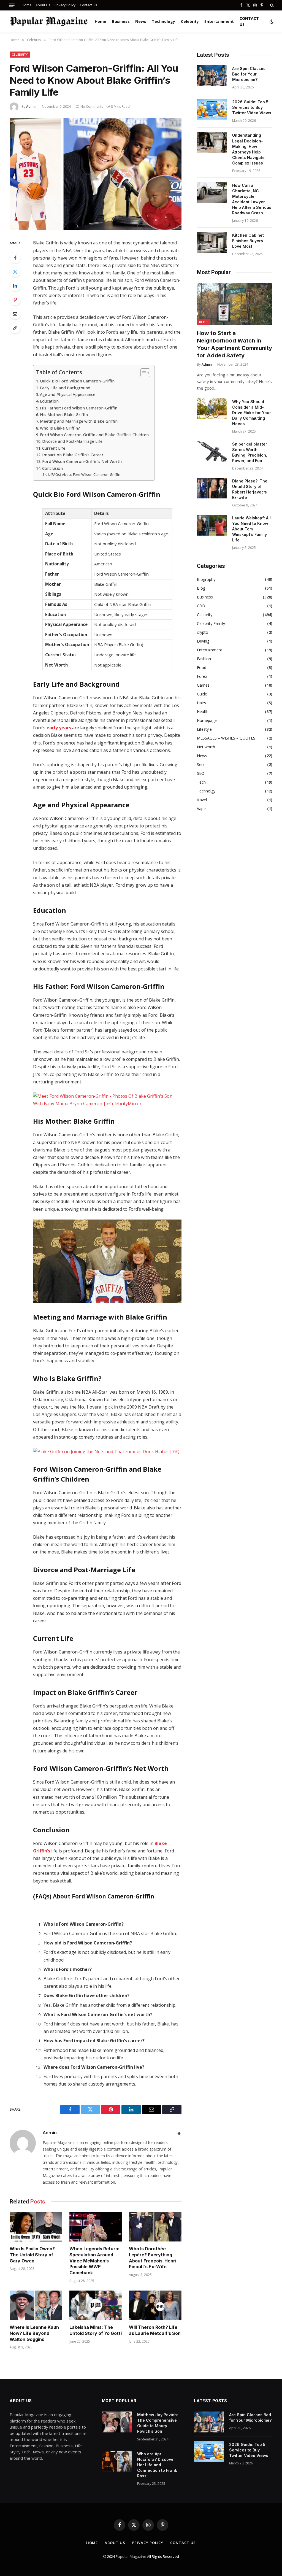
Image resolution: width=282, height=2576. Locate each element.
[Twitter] (15, 272)
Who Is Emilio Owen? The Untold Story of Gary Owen (32, 2255)
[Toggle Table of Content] (143, 373)
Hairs (201, 703)
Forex (202, 676)
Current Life (54, 448)
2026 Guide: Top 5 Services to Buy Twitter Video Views (252, 107)
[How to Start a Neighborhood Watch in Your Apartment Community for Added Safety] (235, 304)
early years (59, 728)
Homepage (207, 720)
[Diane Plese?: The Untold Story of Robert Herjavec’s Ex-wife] (212, 488)
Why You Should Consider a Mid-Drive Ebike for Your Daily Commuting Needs (252, 413)
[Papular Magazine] (49, 21)
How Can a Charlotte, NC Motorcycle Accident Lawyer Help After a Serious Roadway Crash (252, 199)
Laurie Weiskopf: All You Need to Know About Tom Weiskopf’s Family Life (251, 529)
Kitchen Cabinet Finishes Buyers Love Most (248, 241)
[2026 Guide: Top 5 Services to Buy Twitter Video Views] (212, 109)
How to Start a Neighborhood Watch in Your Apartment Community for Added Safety (234, 344)
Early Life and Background (65, 388)
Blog (203, 322)
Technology (163, 21)
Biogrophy (206, 579)
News (141, 21)
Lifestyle (204, 729)
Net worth (206, 747)
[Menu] (12, 5)
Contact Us (88, 5)
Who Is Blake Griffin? (60, 428)
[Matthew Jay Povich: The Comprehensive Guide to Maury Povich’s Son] (117, 2422)
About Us (43, 5)
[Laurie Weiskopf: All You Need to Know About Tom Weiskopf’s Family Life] (212, 525)
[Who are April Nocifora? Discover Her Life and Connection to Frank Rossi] (117, 2461)
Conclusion (52, 468)
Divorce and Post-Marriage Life (72, 441)
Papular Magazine (131, 2556)
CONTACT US (249, 21)
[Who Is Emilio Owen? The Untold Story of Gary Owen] (36, 2227)
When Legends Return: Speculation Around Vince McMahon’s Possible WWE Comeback (94, 2261)
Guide (202, 694)
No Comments (92, 106)
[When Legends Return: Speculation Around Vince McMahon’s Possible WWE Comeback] (96, 2227)
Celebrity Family (211, 623)
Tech (201, 782)
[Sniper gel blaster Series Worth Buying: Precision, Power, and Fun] (212, 451)
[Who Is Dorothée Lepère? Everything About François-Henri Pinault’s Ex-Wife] (155, 2227)
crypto (203, 632)
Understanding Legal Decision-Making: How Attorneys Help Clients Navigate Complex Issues (248, 149)
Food (202, 667)
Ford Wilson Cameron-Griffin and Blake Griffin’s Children (94, 435)
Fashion (204, 659)
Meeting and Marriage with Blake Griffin (79, 421)
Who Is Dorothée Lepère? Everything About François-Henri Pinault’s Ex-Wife (153, 2258)
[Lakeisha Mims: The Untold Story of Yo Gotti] (96, 2305)
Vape (201, 809)
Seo (200, 764)
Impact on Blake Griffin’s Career (73, 455)
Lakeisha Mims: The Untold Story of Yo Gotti (96, 2330)
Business (121, 21)
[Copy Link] (15, 328)
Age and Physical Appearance (68, 394)
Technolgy (206, 791)
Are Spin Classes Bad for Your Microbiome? (249, 74)
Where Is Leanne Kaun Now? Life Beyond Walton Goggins (34, 2333)
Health (203, 712)
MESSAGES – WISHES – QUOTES (226, 738)
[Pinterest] (15, 300)
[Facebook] (15, 258)
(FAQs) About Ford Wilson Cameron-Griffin (85, 474)
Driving (203, 641)
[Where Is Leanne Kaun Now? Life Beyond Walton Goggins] (36, 2305)
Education (49, 401)
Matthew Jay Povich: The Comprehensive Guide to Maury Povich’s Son (158, 2423)
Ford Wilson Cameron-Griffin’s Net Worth (82, 461)
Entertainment (219, 21)
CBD (201, 606)
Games (203, 685)
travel (202, 800)
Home (27, 5)
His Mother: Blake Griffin (64, 415)
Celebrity (190, 21)
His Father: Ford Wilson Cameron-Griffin (79, 408)
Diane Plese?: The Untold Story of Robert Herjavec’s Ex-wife (250, 489)
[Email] (15, 314)
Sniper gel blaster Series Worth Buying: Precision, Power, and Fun (250, 452)
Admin (31, 106)
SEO (201, 773)
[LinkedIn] (15, 286)
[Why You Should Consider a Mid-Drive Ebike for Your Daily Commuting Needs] (212, 409)
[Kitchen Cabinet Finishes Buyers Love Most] (212, 242)
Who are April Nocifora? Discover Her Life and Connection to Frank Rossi (157, 2465)
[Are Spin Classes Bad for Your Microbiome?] (212, 76)
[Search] (271, 5)
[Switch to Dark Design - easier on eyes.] (271, 21)
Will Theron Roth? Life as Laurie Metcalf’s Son (155, 2330)
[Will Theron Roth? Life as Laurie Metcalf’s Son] (155, 2305)
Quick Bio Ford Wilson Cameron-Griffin (77, 381)
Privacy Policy (65, 5)
